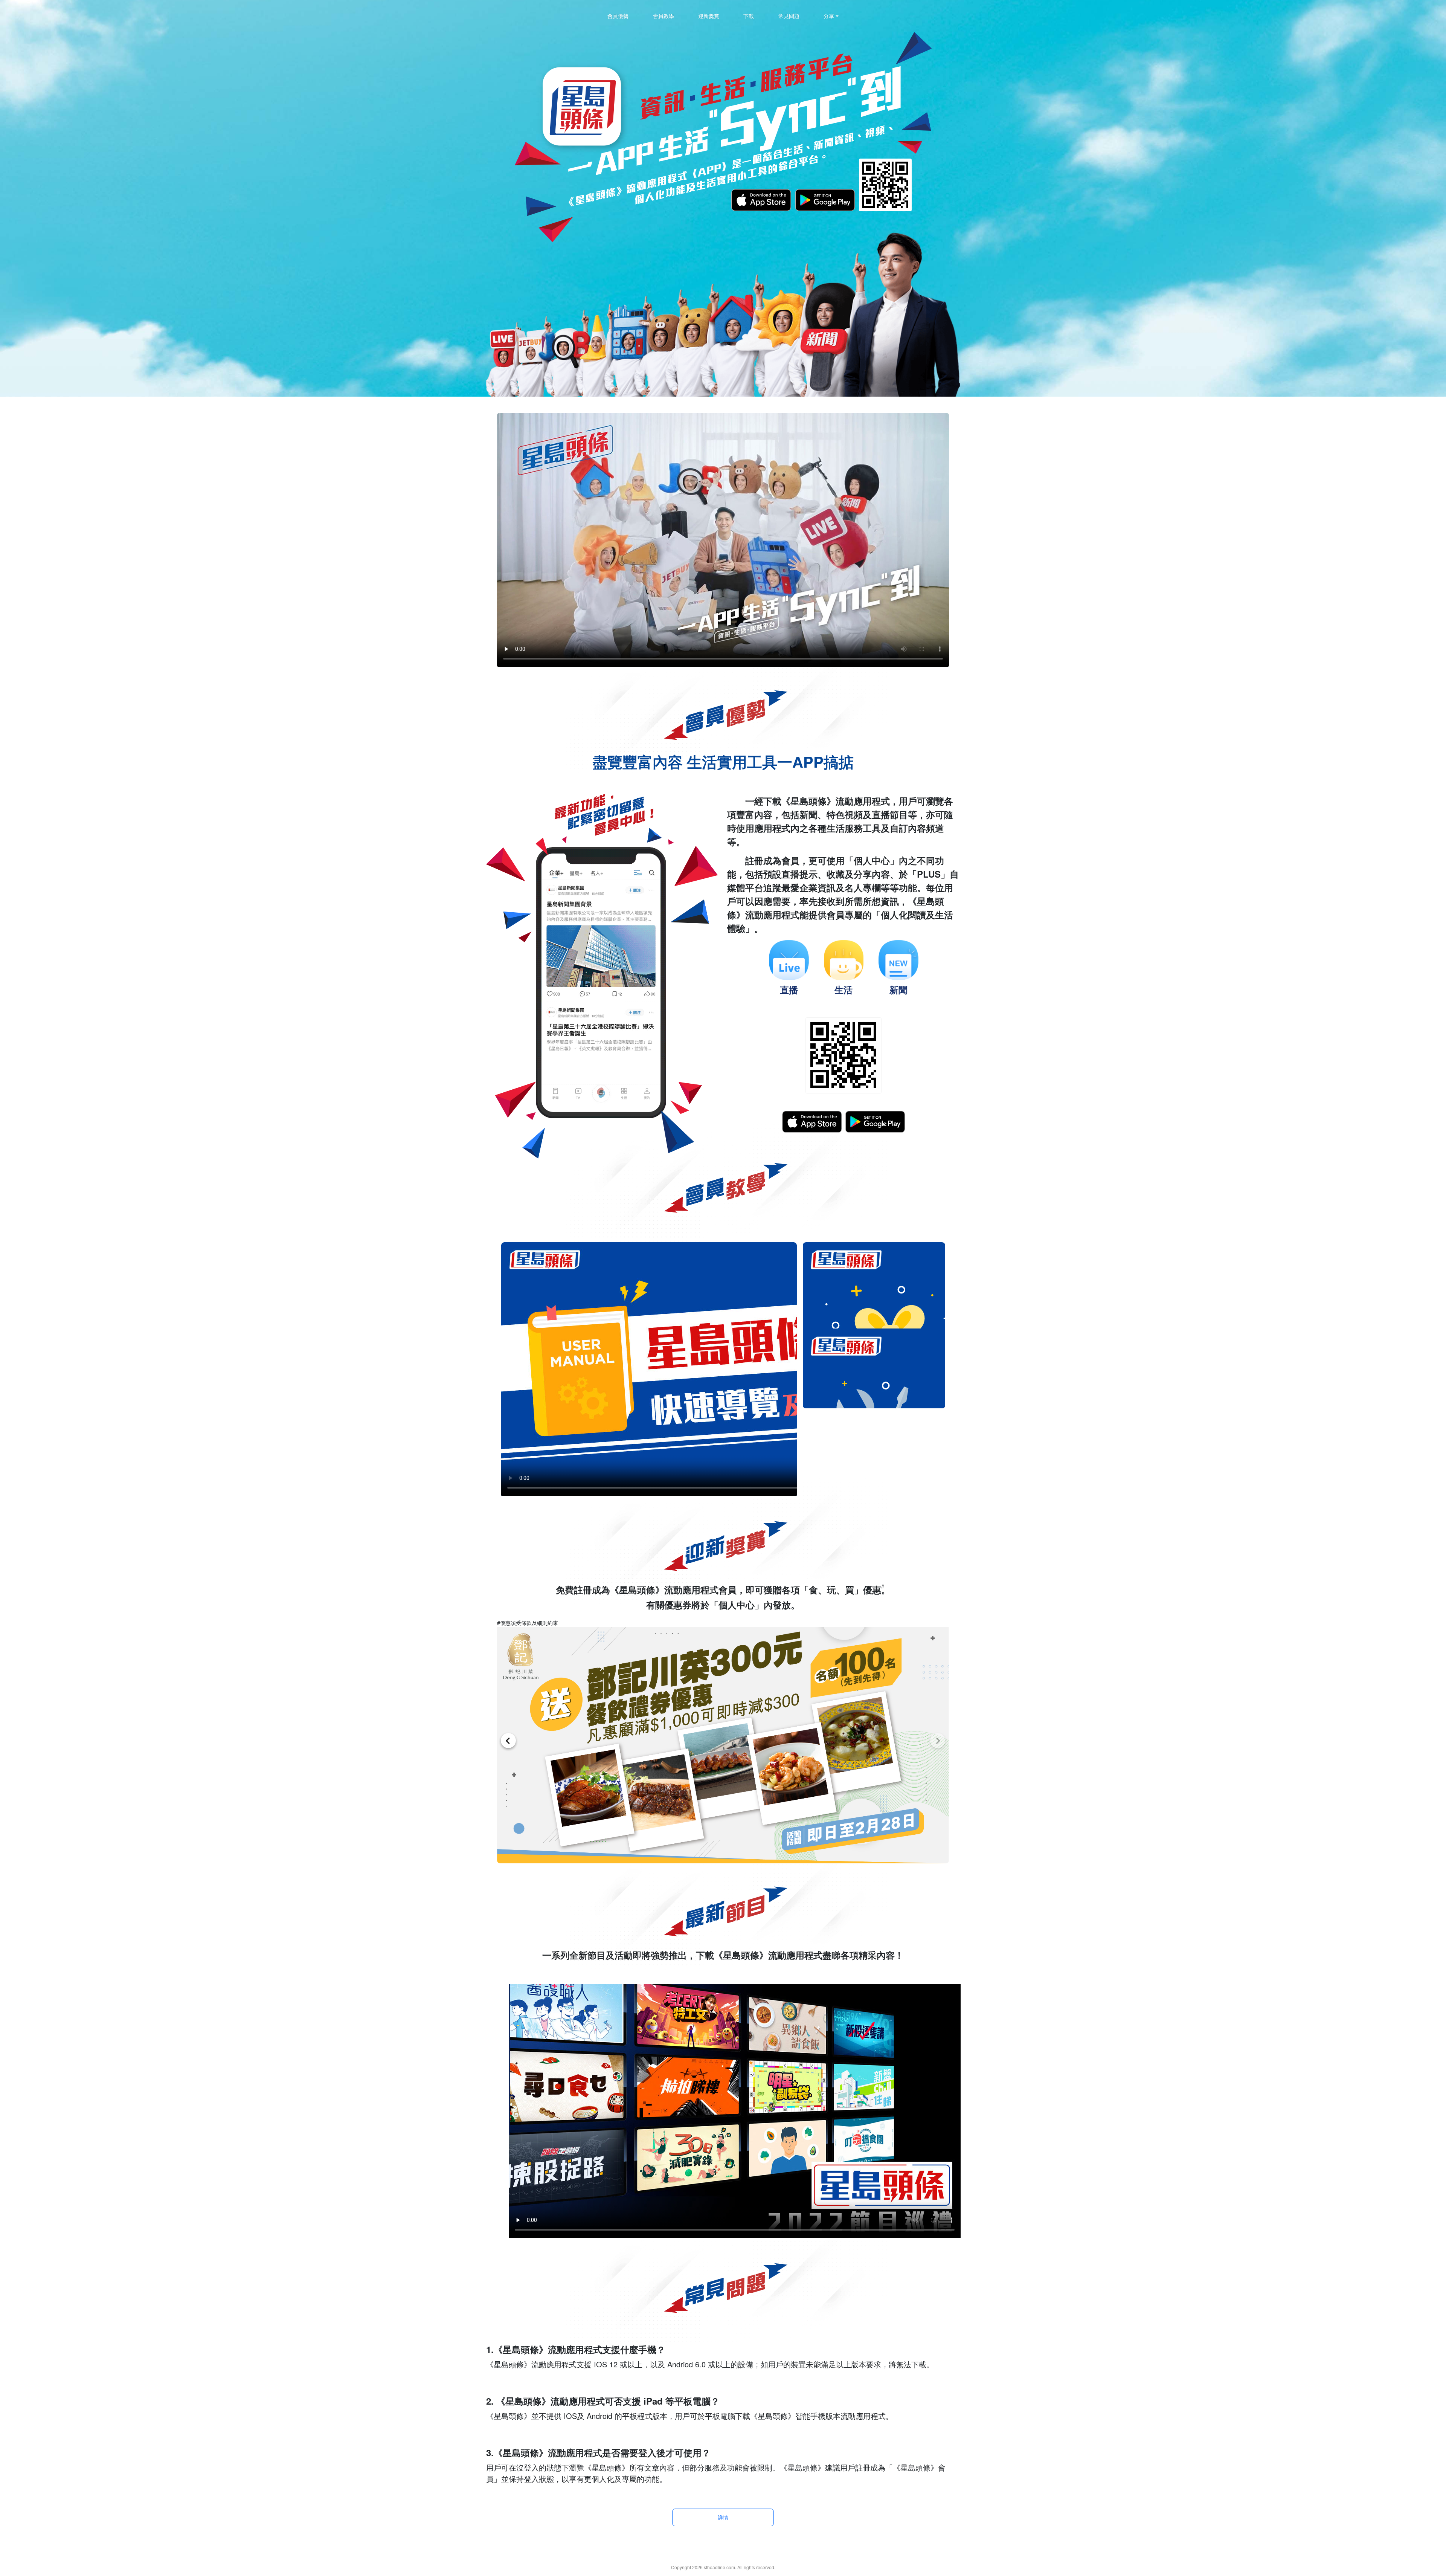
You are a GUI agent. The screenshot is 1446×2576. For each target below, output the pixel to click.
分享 (829, 16)
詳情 (723, 2517)
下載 (749, 16)
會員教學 (664, 16)
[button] (938, 1741)
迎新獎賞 (709, 16)
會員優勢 (618, 16)
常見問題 (789, 16)
